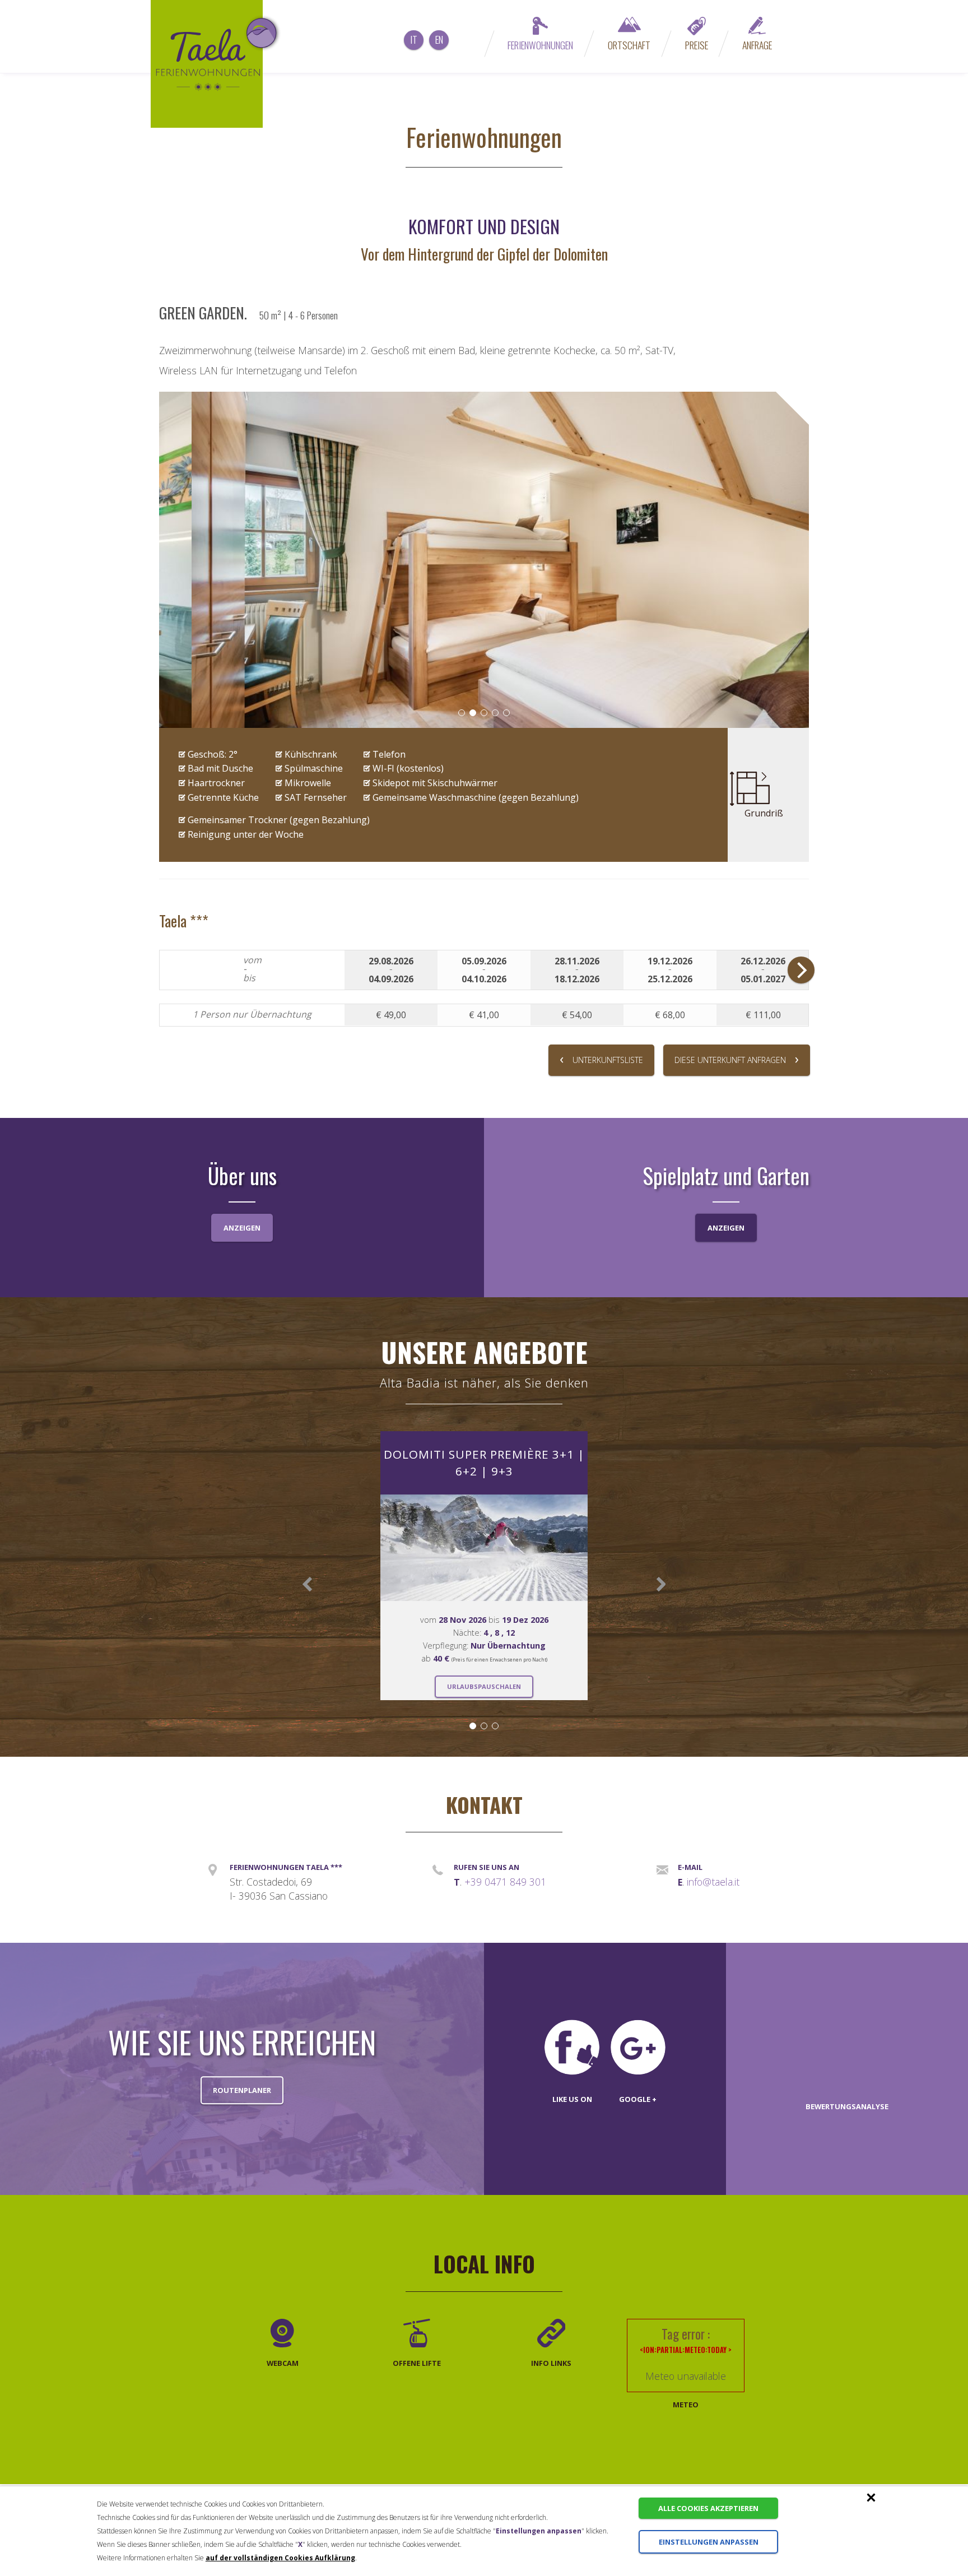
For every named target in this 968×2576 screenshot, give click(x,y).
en (439, 39)
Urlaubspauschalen (484, 1686)
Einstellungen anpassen (709, 2542)
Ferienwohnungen (540, 45)
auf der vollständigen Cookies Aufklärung (280, 2558)
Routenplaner (242, 2090)
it (414, 39)
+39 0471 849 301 (505, 1882)
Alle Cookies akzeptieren (708, 2508)
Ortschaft (629, 45)
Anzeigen (242, 1228)
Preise (697, 45)
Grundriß (764, 813)
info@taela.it (713, 1882)
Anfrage (757, 45)
